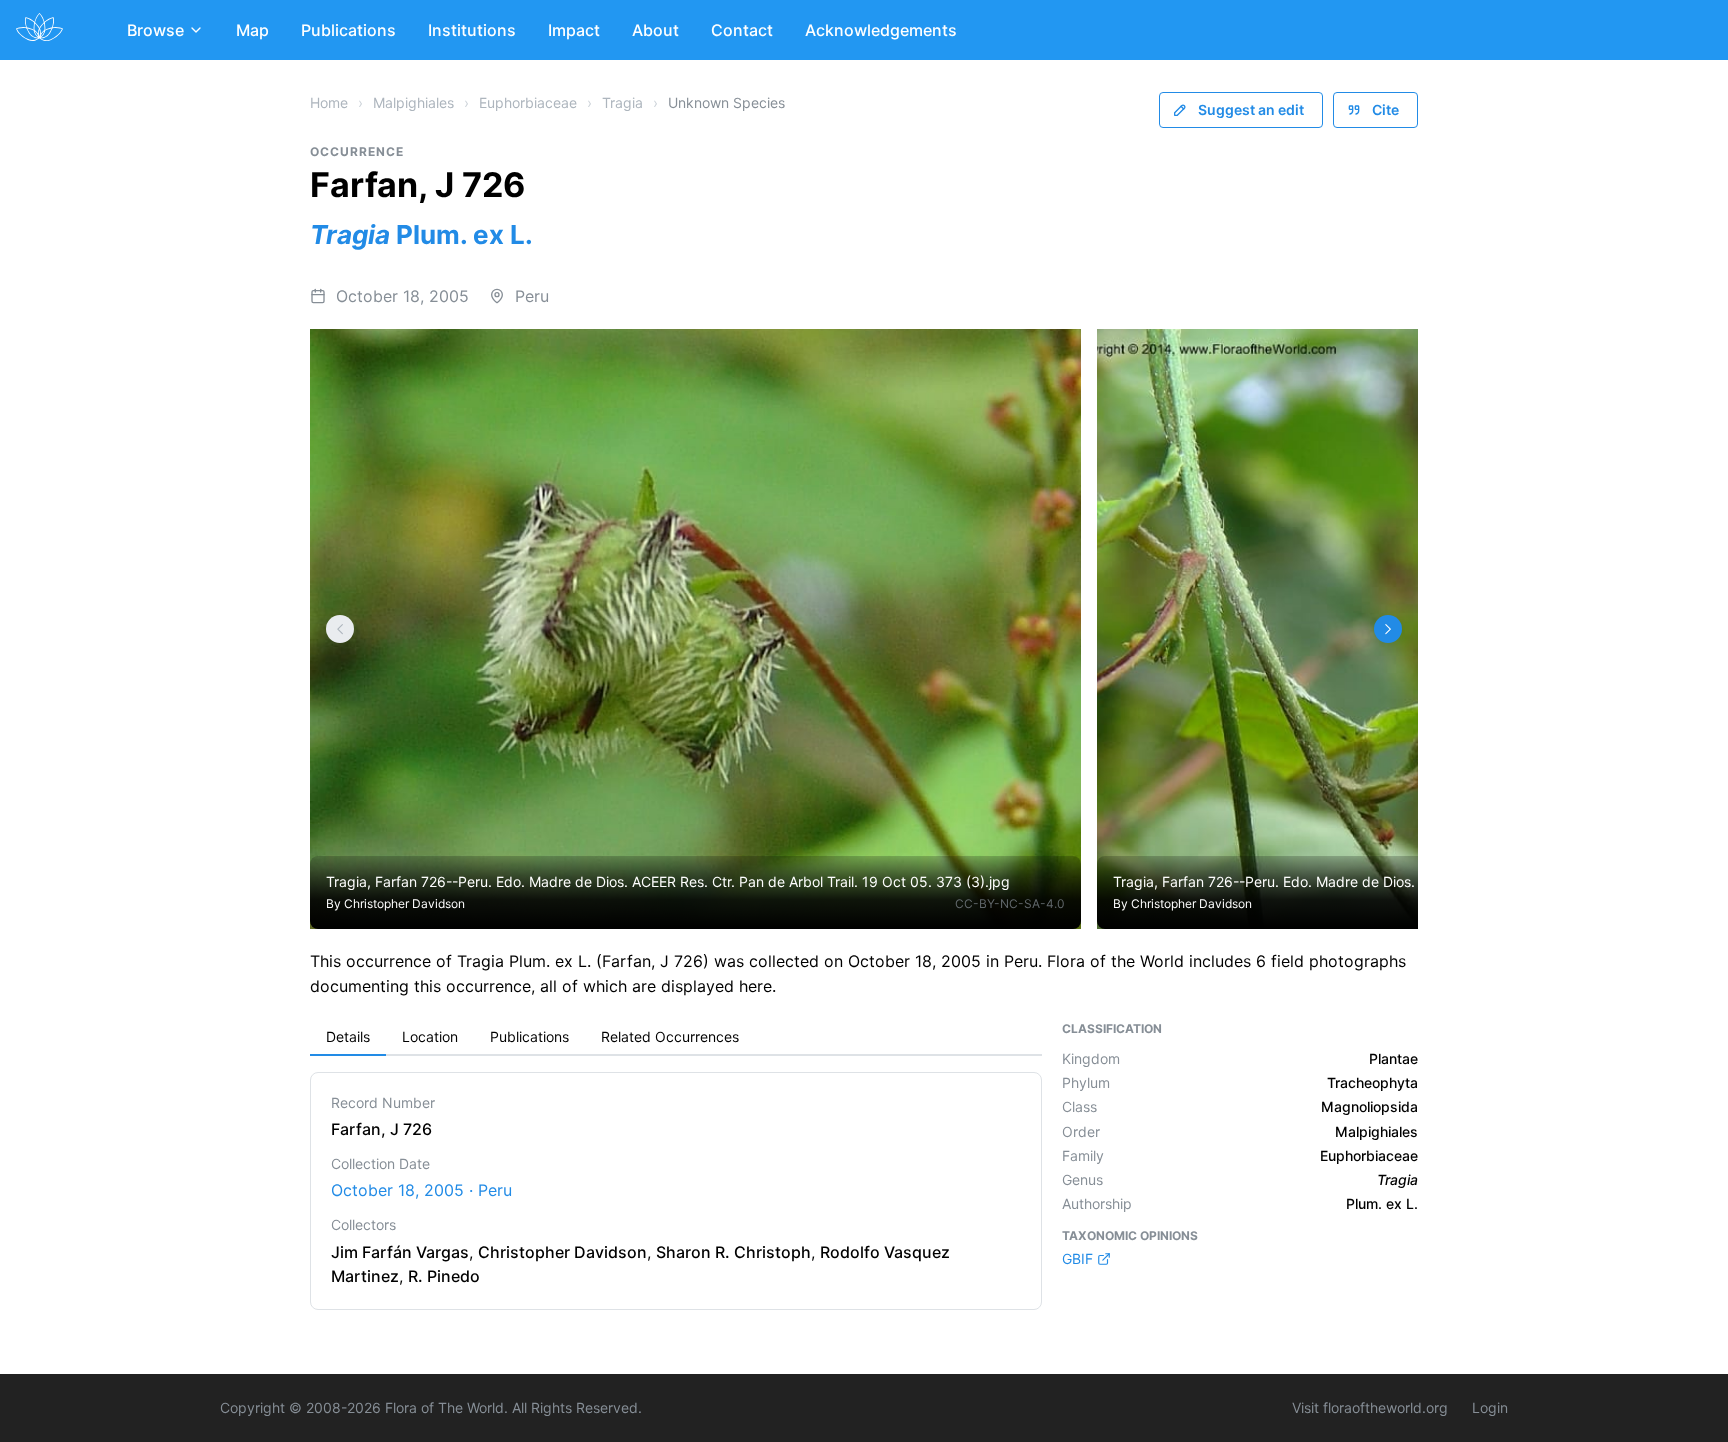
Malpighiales (413, 102)
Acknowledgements (881, 30)
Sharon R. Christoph (733, 1252)
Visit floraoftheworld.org (1370, 1407)
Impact (574, 30)
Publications (348, 30)
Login (1490, 1407)
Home (329, 102)
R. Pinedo (444, 1276)
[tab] (348, 1038)
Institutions (472, 30)
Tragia (622, 102)
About (655, 30)
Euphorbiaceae (528, 102)
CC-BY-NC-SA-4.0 (1010, 903)
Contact (742, 30)
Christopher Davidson (404, 903)
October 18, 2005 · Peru (421, 1190)
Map (252, 30)
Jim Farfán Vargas (400, 1252)
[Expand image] (1050, 358)
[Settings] (340, 629)
